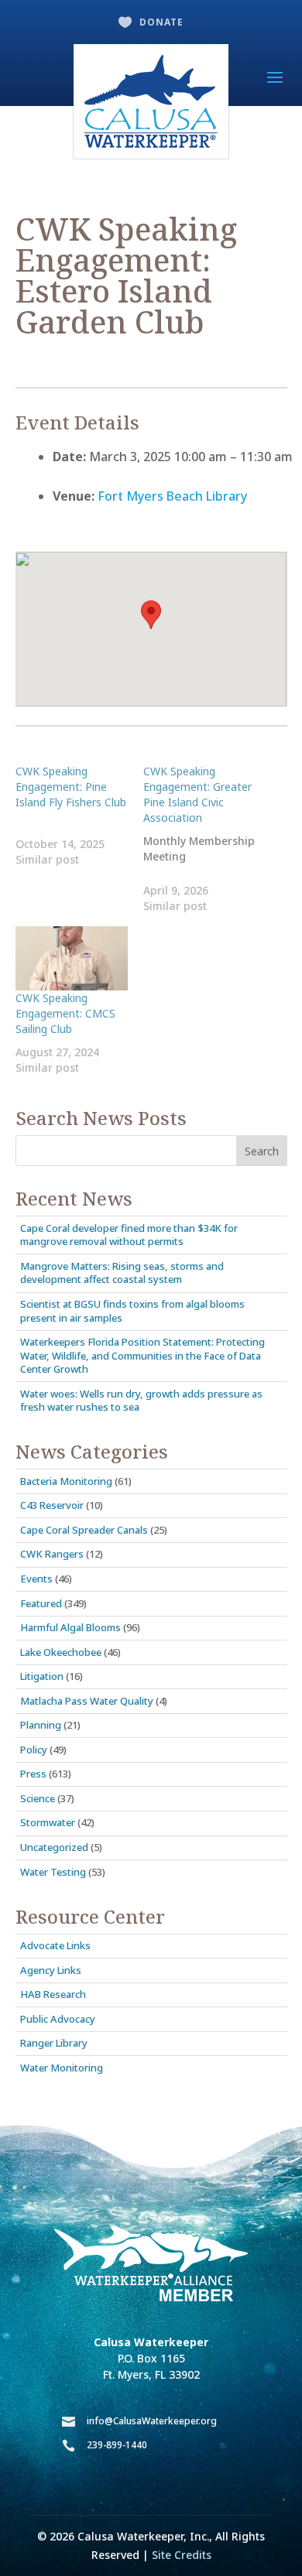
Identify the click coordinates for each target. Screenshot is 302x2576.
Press (33, 1774)
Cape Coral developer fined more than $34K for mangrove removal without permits (129, 1235)
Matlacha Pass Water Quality (87, 1701)
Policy (34, 1750)
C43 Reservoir (52, 1505)
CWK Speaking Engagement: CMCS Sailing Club (65, 1013)
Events (36, 1579)
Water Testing (53, 1872)
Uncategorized (54, 1847)
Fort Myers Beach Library (172, 496)
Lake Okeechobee (61, 1652)
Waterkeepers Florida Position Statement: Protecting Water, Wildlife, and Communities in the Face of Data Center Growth (142, 1355)
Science (38, 1798)
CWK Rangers (52, 1554)
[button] (151, 615)
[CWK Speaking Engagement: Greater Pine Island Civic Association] (208, 839)
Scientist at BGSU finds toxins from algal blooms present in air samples (132, 1311)
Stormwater (48, 1822)
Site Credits (182, 2555)
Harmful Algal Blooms (70, 1627)
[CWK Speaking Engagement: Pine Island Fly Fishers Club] (80, 816)
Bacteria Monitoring (66, 1481)
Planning (41, 1725)
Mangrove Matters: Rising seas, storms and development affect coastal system (122, 1273)
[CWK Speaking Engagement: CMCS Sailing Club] (72, 958)
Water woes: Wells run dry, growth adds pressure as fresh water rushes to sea (141, 1401)
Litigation (42, 1676)
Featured (41, 1603)
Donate (161, 22)
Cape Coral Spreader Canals (84, 1530)
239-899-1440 (117, 2445)
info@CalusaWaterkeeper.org (152, 2421)
